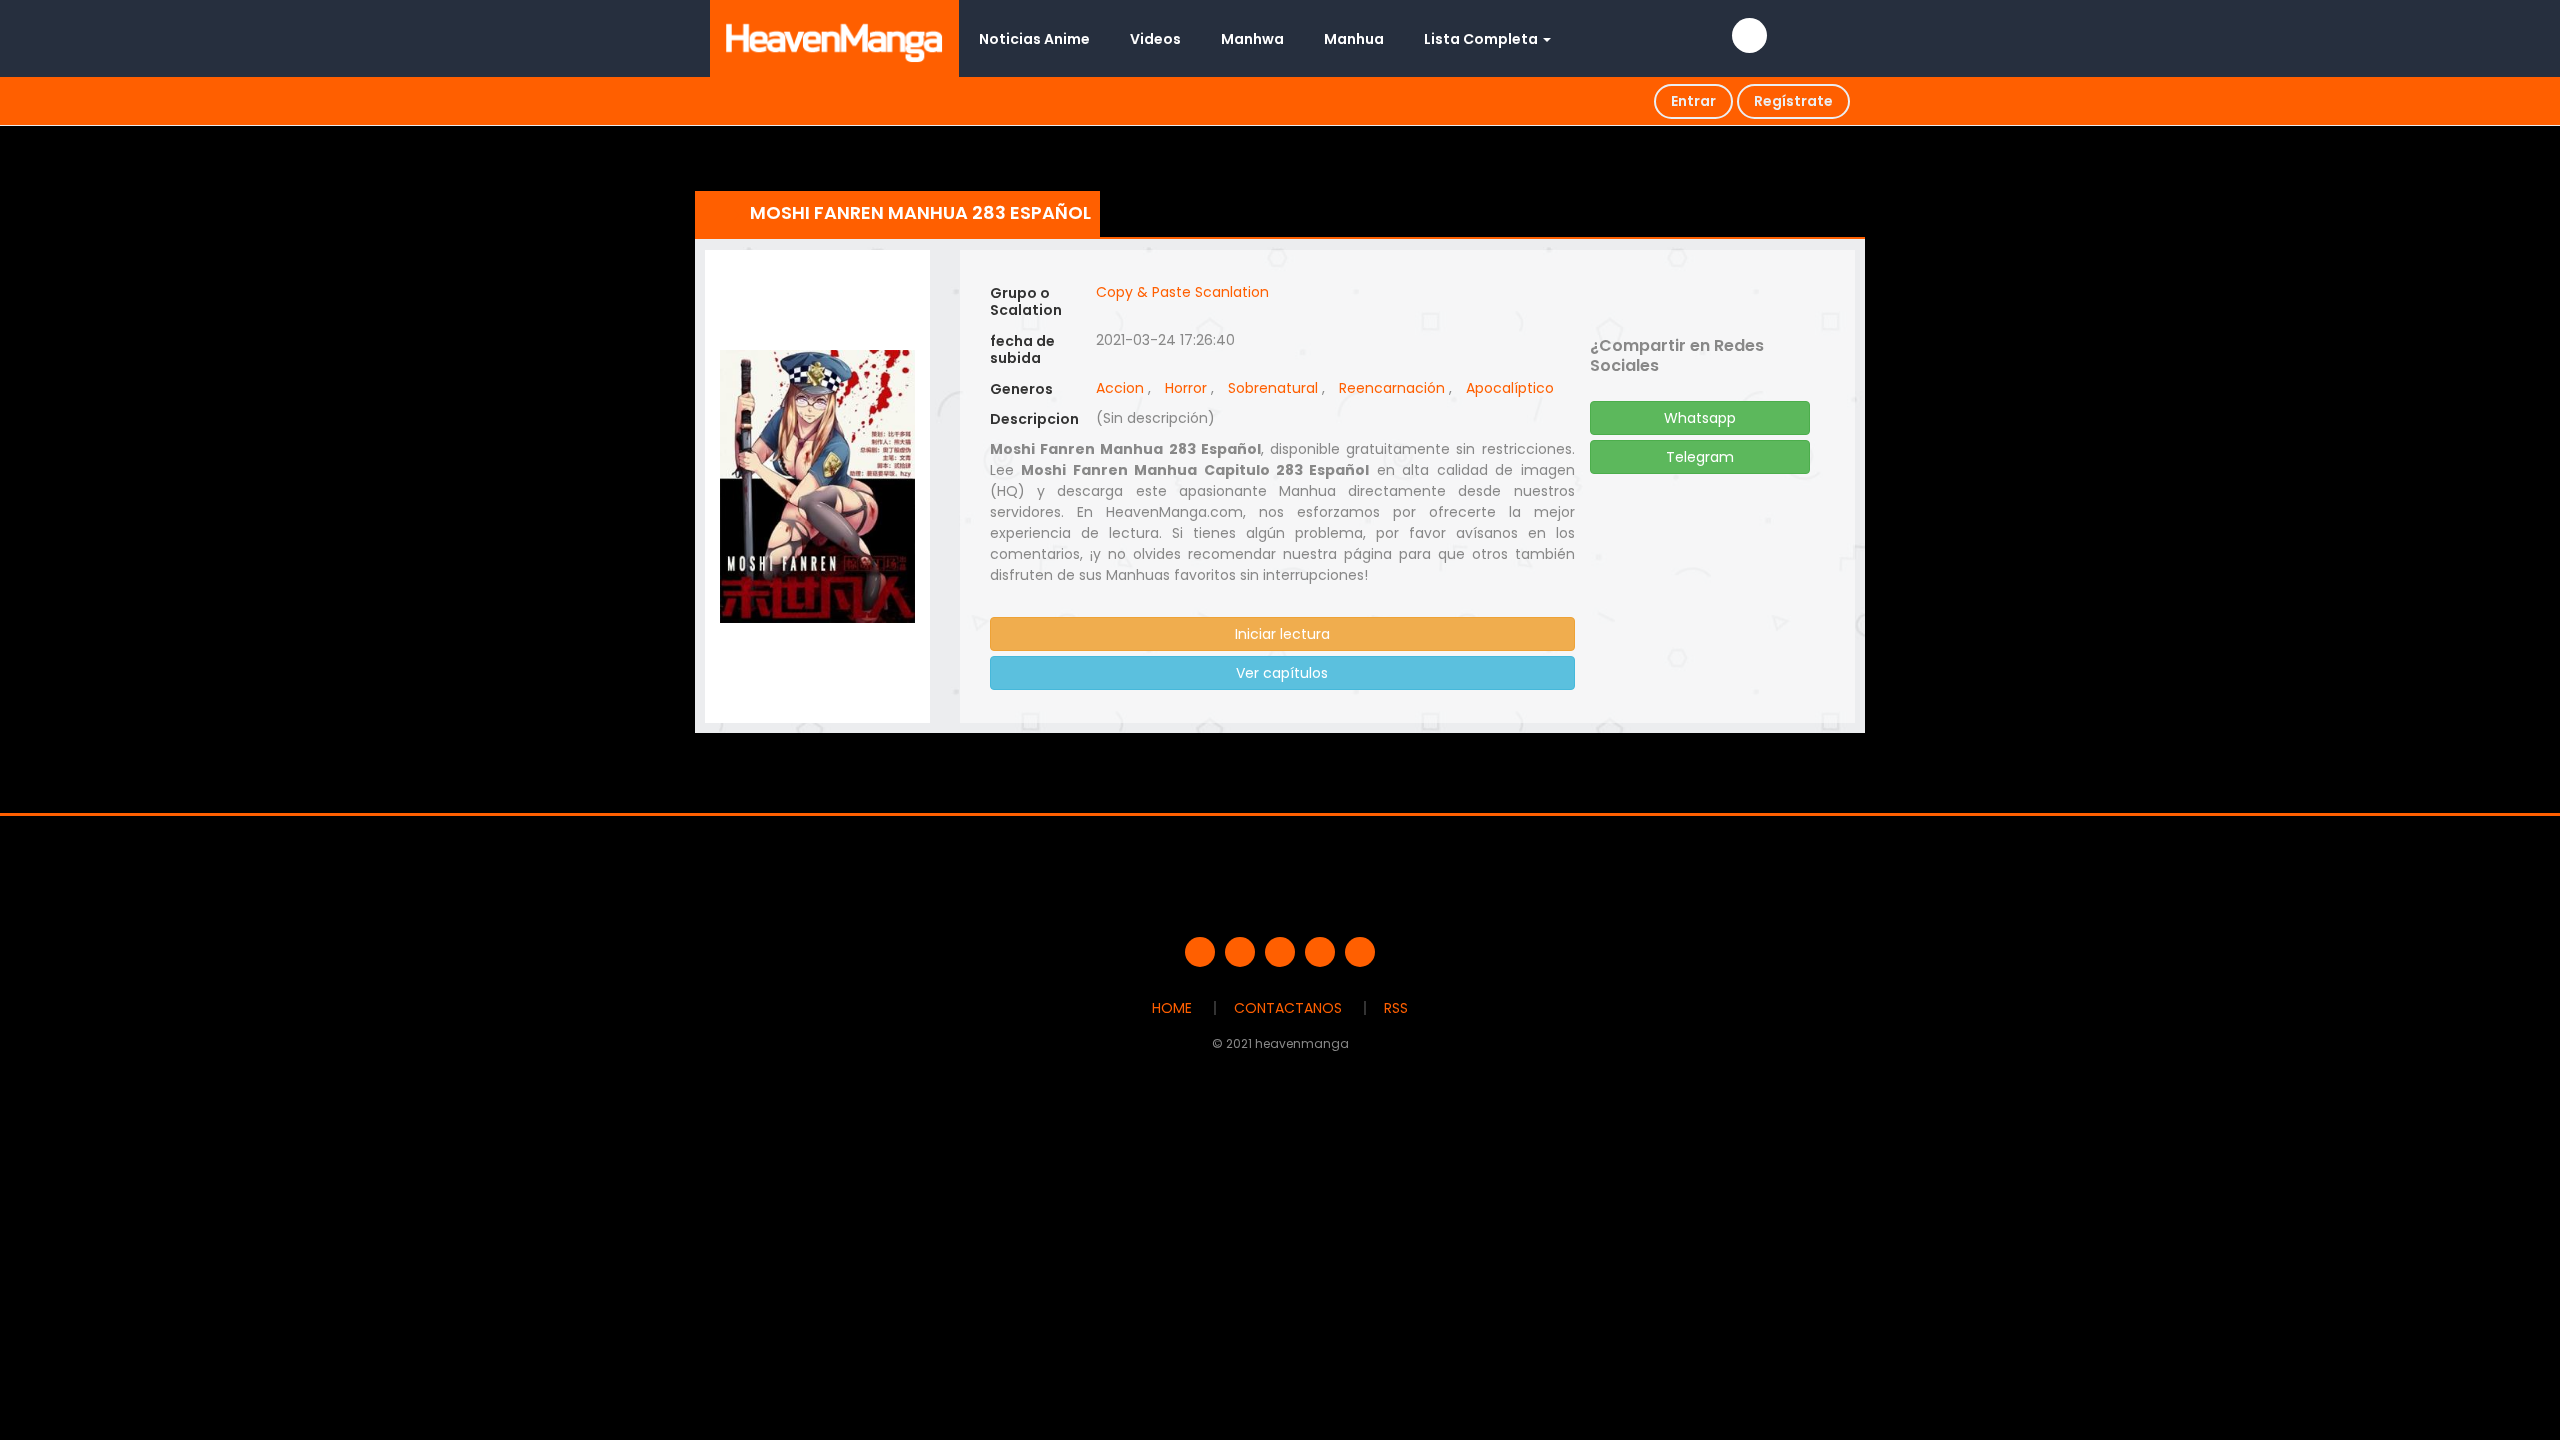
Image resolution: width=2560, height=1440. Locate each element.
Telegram (1700, 457)
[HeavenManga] (834, 38)
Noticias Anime (1034, 39)
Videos (1155, 39)
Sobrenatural (1273, 388)
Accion (1120, 388)
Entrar (1693, 101)
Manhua (1354, 39)
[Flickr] (1320, 952)
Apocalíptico (1510, 388)
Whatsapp (1700, 418)
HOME (1172, 1008)
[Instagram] (1360, 952)
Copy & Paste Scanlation (1182, 292)
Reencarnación (1392, 388)
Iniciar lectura (1282, 634)
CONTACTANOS (1288, 1008)
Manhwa (1252, 39)
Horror (1186, 388)
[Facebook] (1200, 952)
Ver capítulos (1282, 673)
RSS (1396, 1008)
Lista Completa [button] (1482, 39)
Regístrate (1793, 101)
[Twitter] (1240, 952)
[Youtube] (1280, 952)
